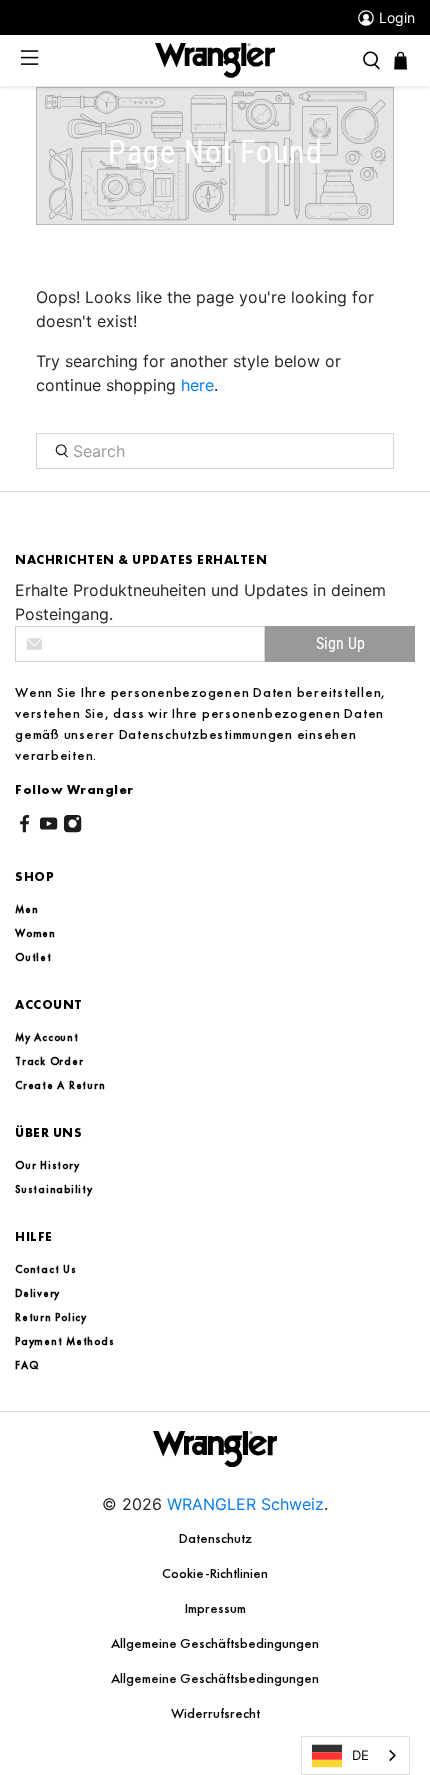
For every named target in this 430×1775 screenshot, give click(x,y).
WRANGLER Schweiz (245, 1504)
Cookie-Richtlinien (215, 1573)
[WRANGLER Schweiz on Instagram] (72, 827)
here (197, 385)
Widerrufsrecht (215, 1713)
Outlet (33, 957)
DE (360, 1755)
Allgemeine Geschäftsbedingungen (215, 1643)
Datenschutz (215, 1538)
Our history (47, 1165)
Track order (49, 1061)
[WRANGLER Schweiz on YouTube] (48, 827)
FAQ (26, 1365)
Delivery (37, 1293)
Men (26, 909)
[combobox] (355, 1755)
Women (35, 933)
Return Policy (51, 1317)
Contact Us (46, 1269)
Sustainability (54, 1189)
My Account (47, 1037)
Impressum (215, 1608)
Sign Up (340, 643)
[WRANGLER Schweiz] (215, 59)
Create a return (60, 1085)
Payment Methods (64, 1341)
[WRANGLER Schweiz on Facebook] (24, 827)
